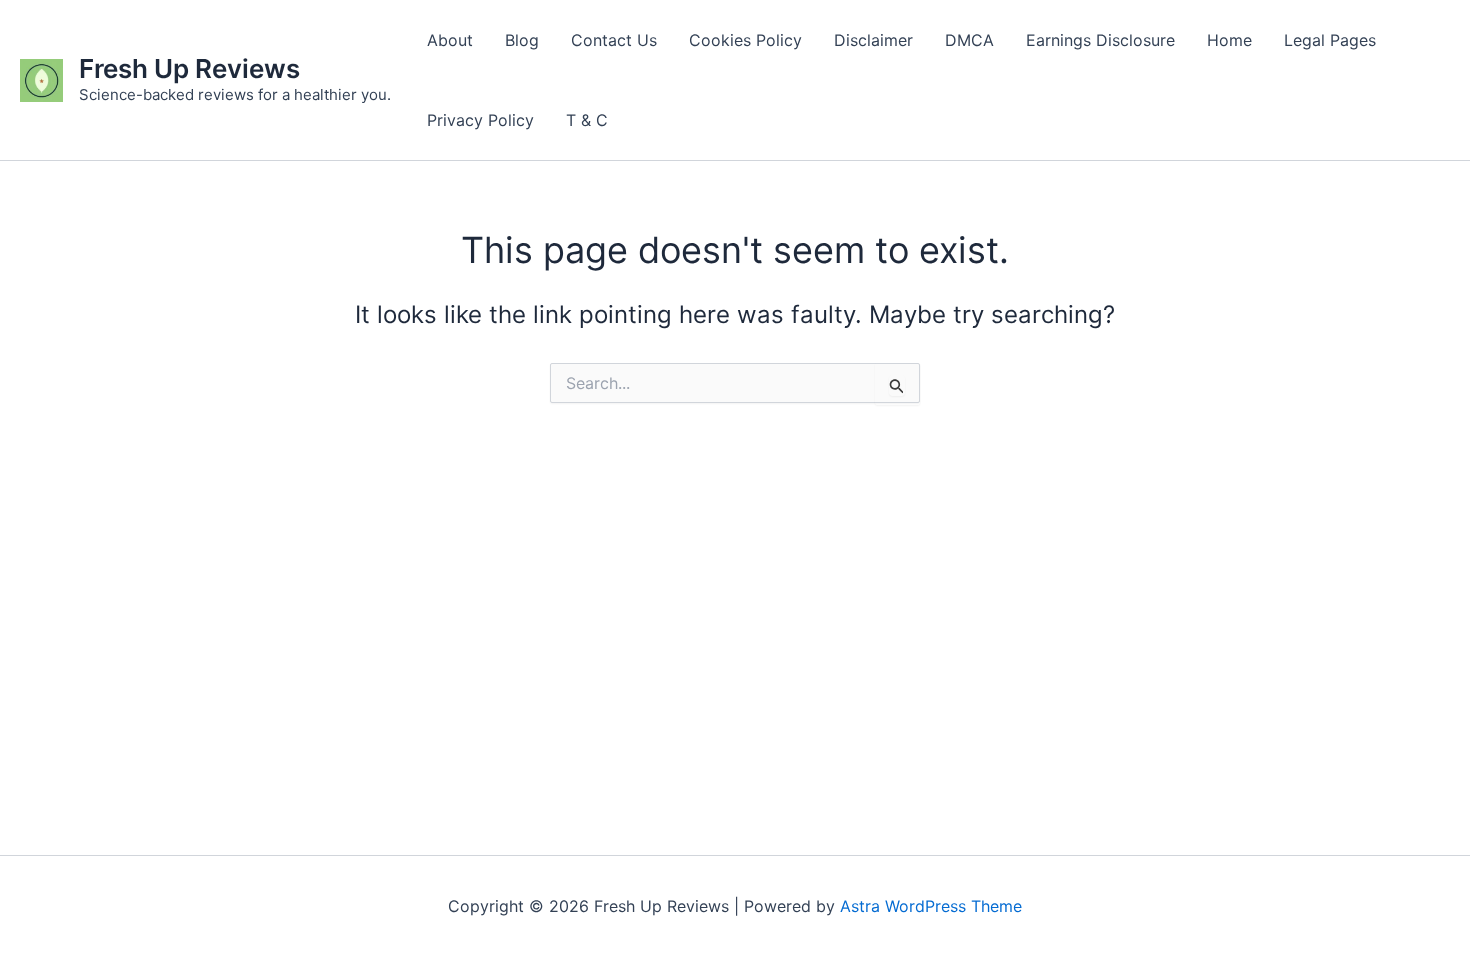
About (450, 40)
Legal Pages (1330, 40)
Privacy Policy (480, 120)
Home (1229, 40)
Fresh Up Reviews (189, 68)
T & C (587, 120)
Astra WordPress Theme (931, 906)
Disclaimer (873, 40)
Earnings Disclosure (1100, 40)
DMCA (969, 40)
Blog (522, 40)
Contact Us (614, 40)
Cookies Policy (745, 40)
